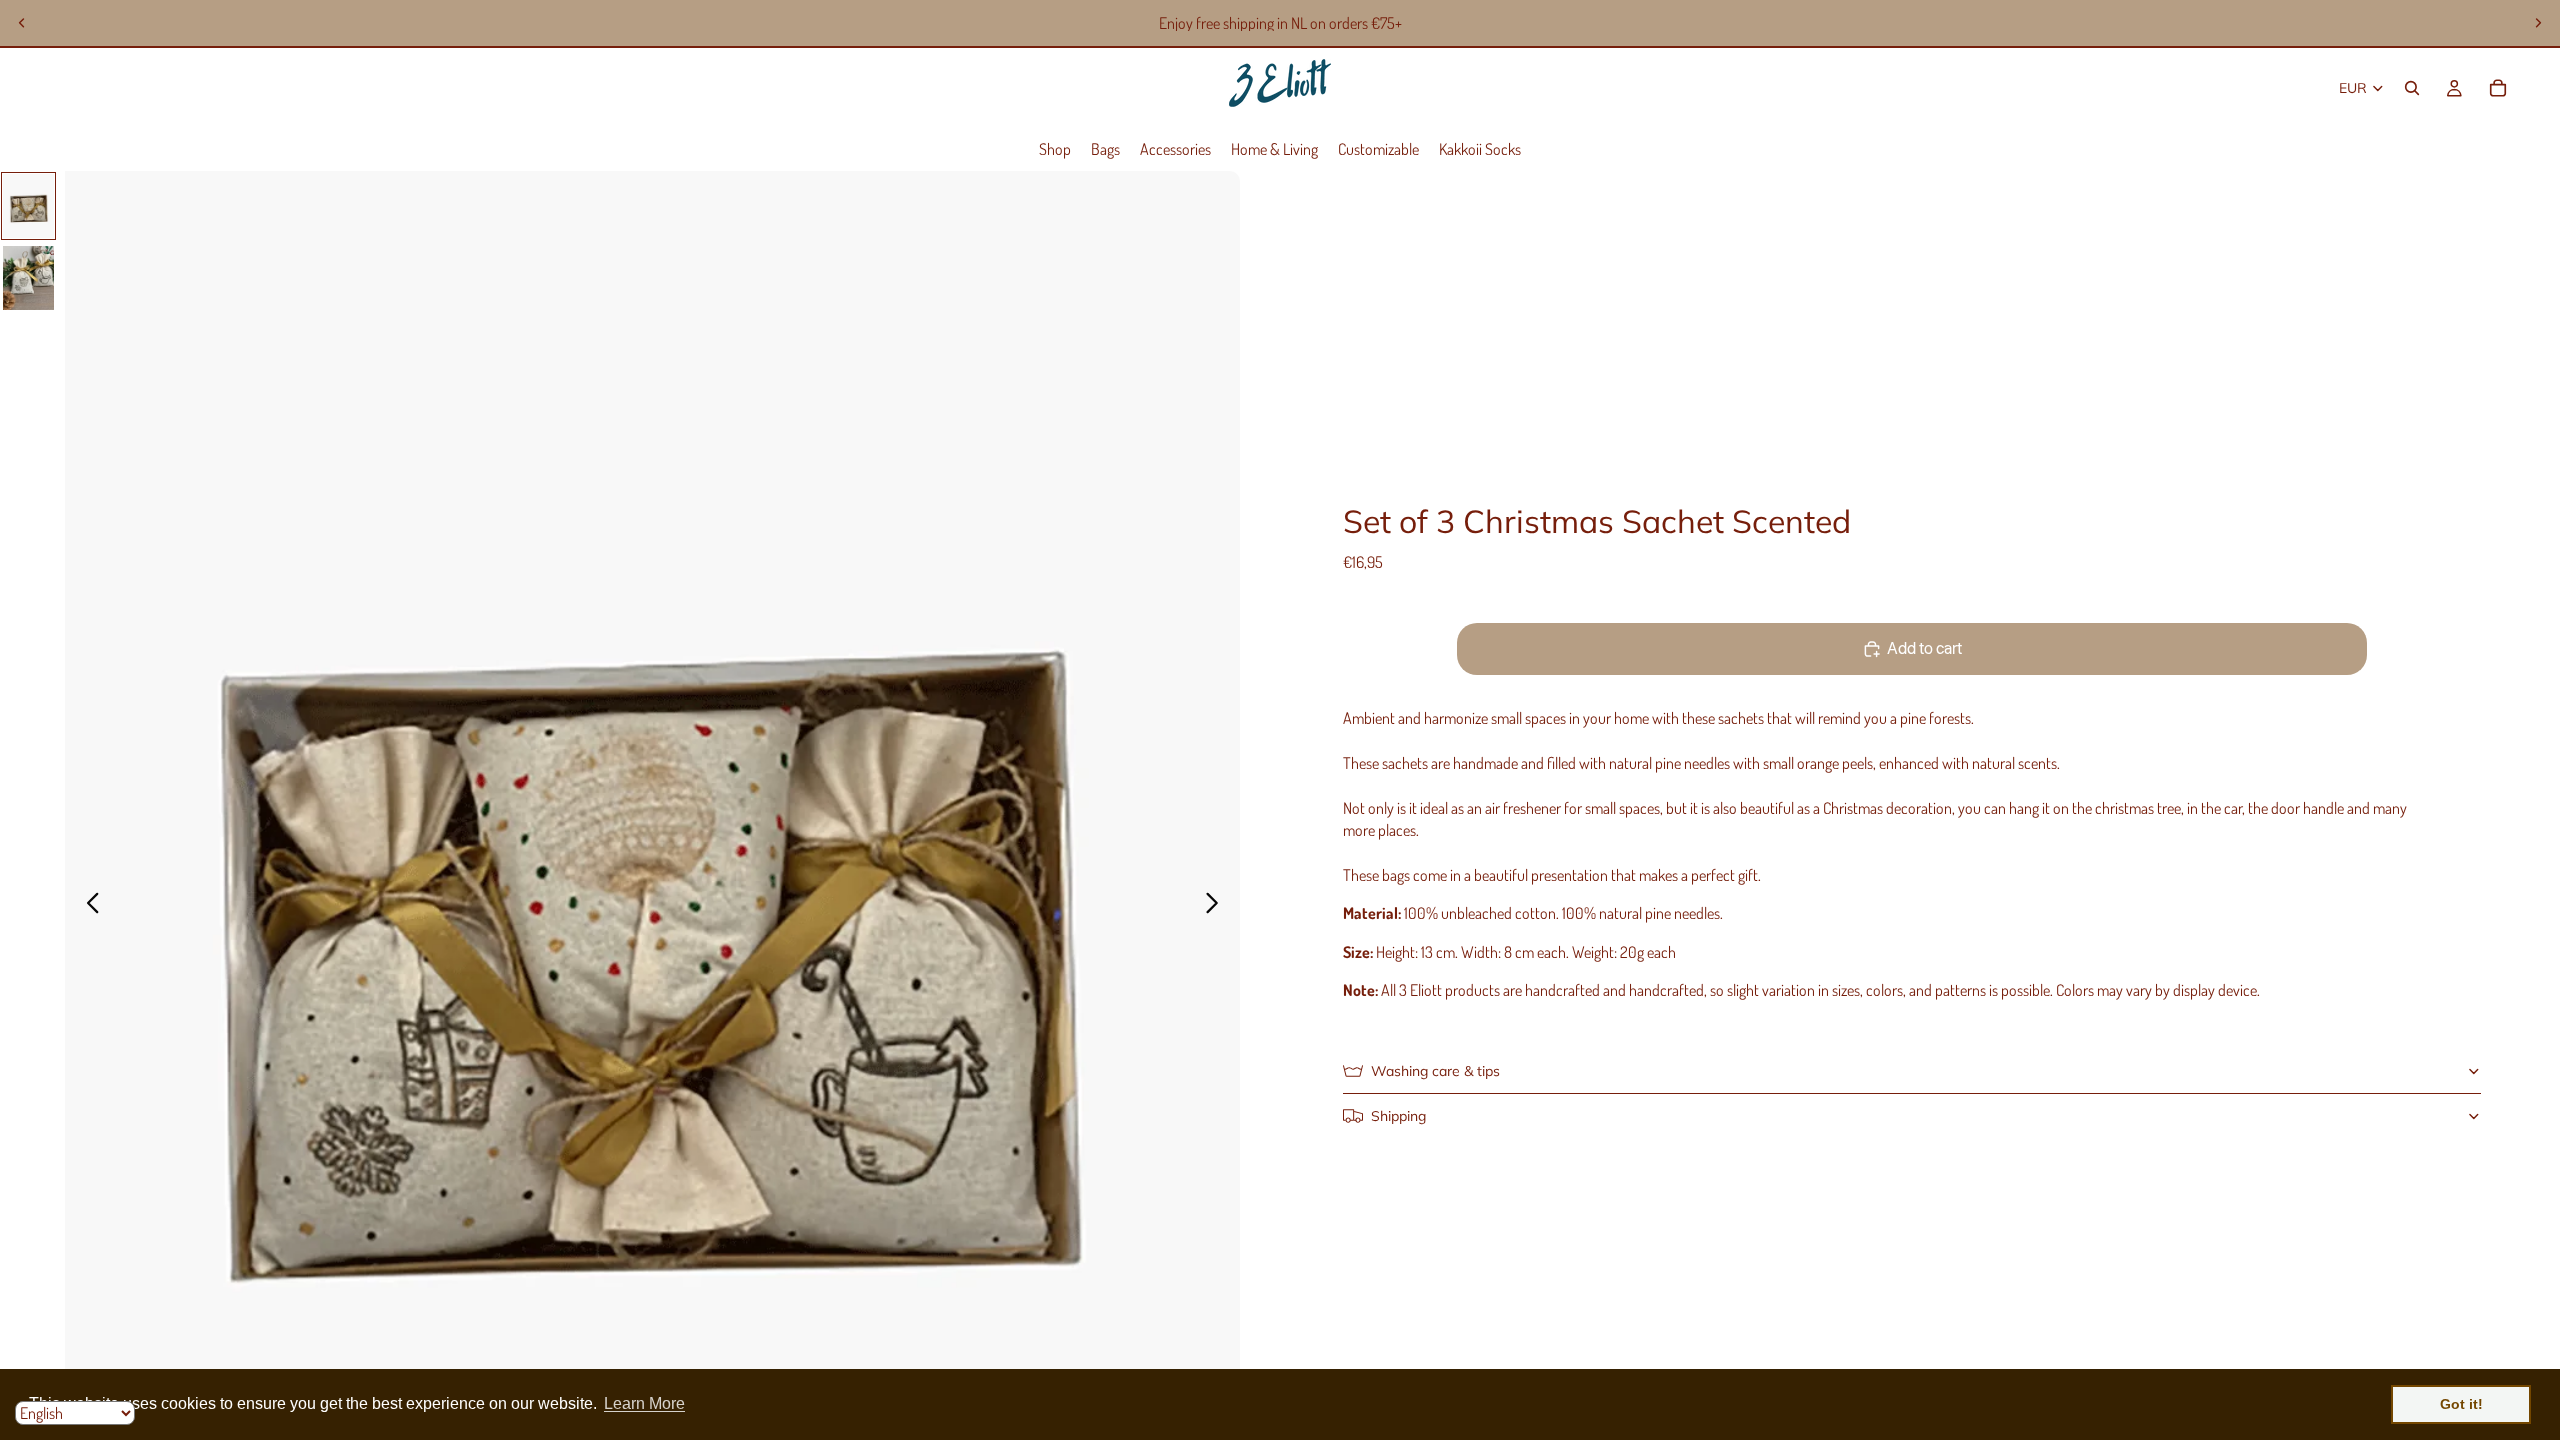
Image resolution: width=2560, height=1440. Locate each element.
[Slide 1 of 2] (28, 206)
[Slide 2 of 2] (28, 278)
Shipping (1398, 1116)
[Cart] (2498, 88)
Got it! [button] (2461, 1404)
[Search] (2412, 88)
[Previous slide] (22, 23)
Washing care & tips (1435, 1071)
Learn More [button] (644, 1403)
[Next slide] (2538, 23)
